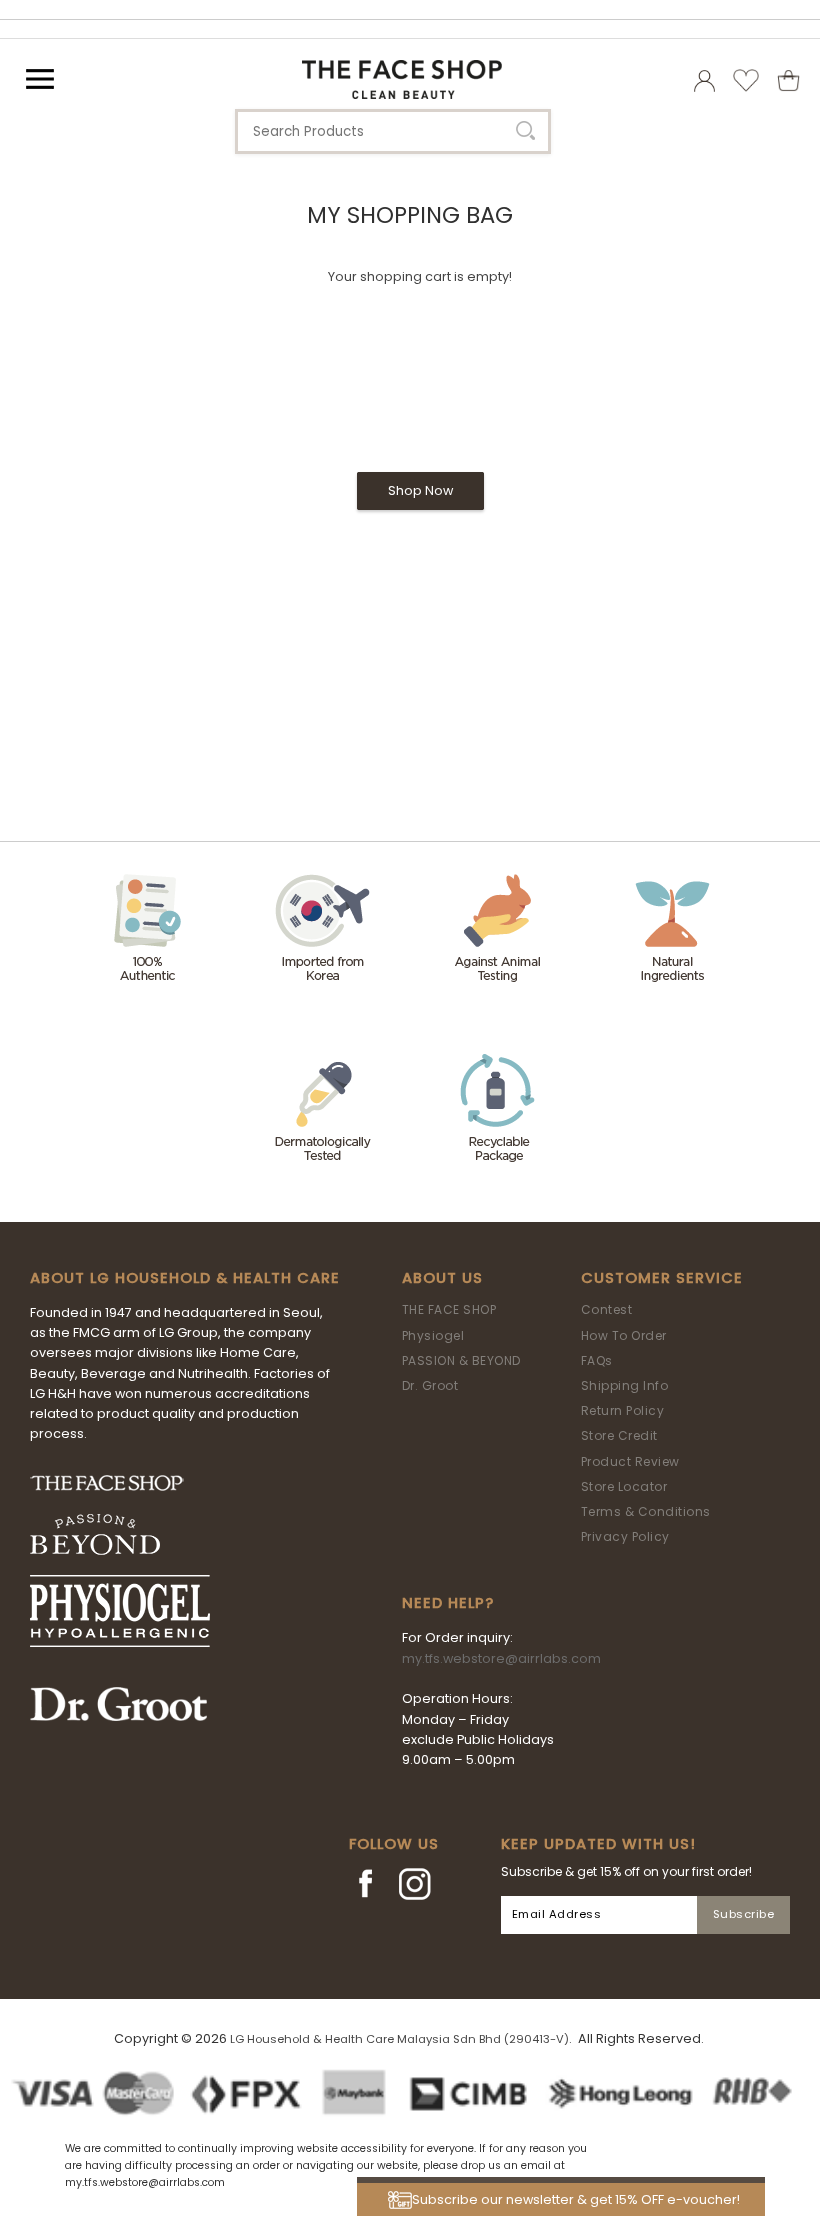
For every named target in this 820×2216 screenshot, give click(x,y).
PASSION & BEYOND (461, 1360)
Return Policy (623, 1410)
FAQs (597, 1360)
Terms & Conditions (646, 1511)
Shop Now (420, 490)
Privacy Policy (625, 1536)
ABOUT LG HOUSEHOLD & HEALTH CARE (185, 1278)
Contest (607, 1309)
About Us (442, 1278)
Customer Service (662, 1278)
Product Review (630, 1461)
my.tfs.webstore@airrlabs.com (501, 1658)
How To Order (624, 1335)
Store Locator (624, 1486)
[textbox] (393, 131)
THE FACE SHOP (449, 1309)
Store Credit (619, 1435)
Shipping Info (625, 1385)
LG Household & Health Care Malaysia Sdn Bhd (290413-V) (399, 2039)
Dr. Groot (430, 1385)
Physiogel (433, 1335)
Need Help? (448, 1603)
